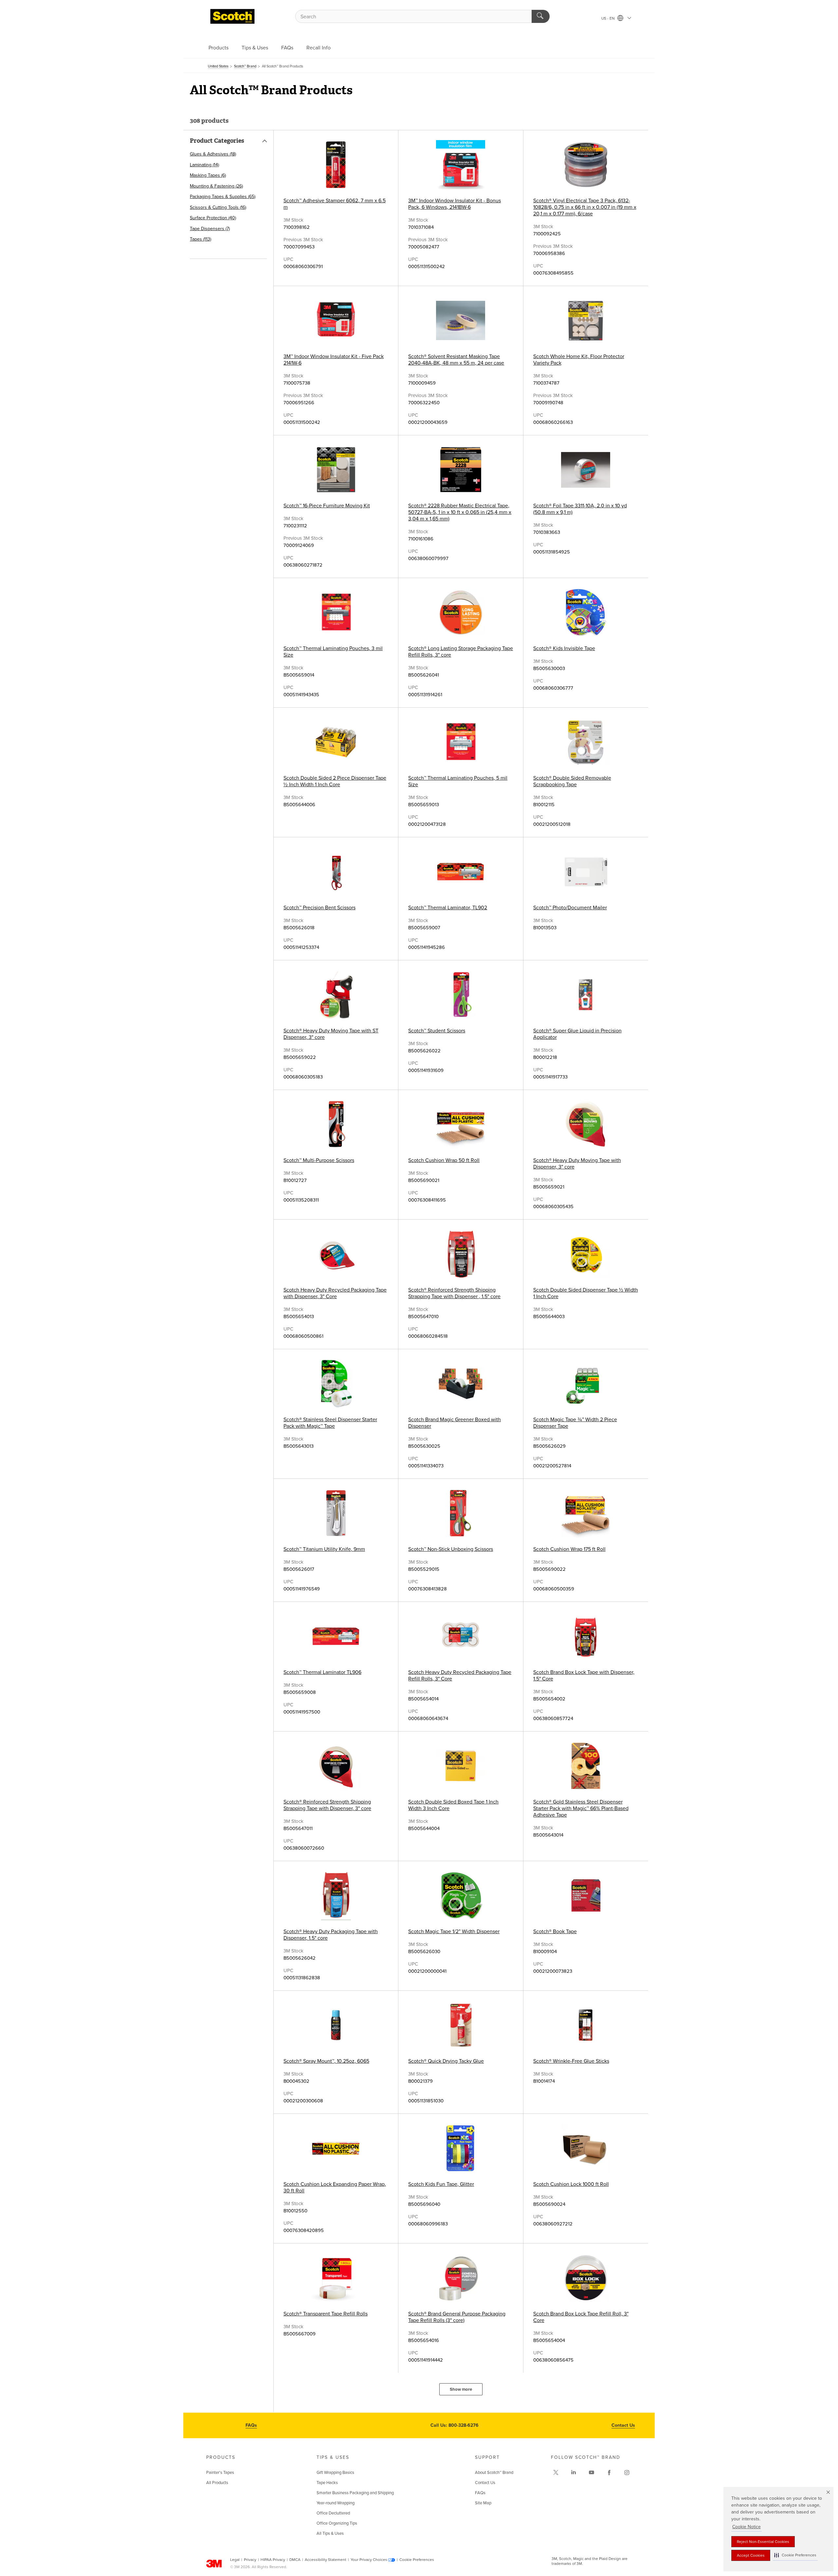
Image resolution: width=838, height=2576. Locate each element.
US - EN (609, 18)
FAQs (287, 48)
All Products (217, 2483)
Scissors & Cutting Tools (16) (218, 207)
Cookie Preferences (417, 2560)
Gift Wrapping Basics (335, 2473)
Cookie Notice (747, 2527)
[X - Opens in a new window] (556, 2473)
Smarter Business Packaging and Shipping (355, 2493)
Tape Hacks (327, 2483)
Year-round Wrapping (336, 2503)
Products (219, 48)
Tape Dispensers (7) (210, 229)
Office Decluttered (333, 2513)
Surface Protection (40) (213, 218)
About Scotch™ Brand (494, 2473)
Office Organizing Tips (337, 2523)
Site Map (483, 2503)
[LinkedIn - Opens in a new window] (574, 2473)
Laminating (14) (204, 165)
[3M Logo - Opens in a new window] (232, 16)
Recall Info (319, 48)
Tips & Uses (255, 48)
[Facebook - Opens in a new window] (609, 2473)
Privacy (250, 2560)
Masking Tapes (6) (208, 175)
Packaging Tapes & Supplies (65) (223, 197)
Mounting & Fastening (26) (216, 186)
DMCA (295, 2560)
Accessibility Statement (326, 2560)
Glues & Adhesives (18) (213, 154)
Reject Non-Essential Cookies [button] (763, 2542)
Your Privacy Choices (369, 2560)
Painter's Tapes (220, 2473)
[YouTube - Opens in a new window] (592, 2473)
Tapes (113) (200, 239)
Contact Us (623, 2425)
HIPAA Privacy (273, 2560)
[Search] (541, 16)
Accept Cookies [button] (751, 2555)
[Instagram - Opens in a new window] (627, 2473)
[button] (795, 2555)
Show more (461, 2389)
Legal (235, 2560)
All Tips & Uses (330, 2533)
